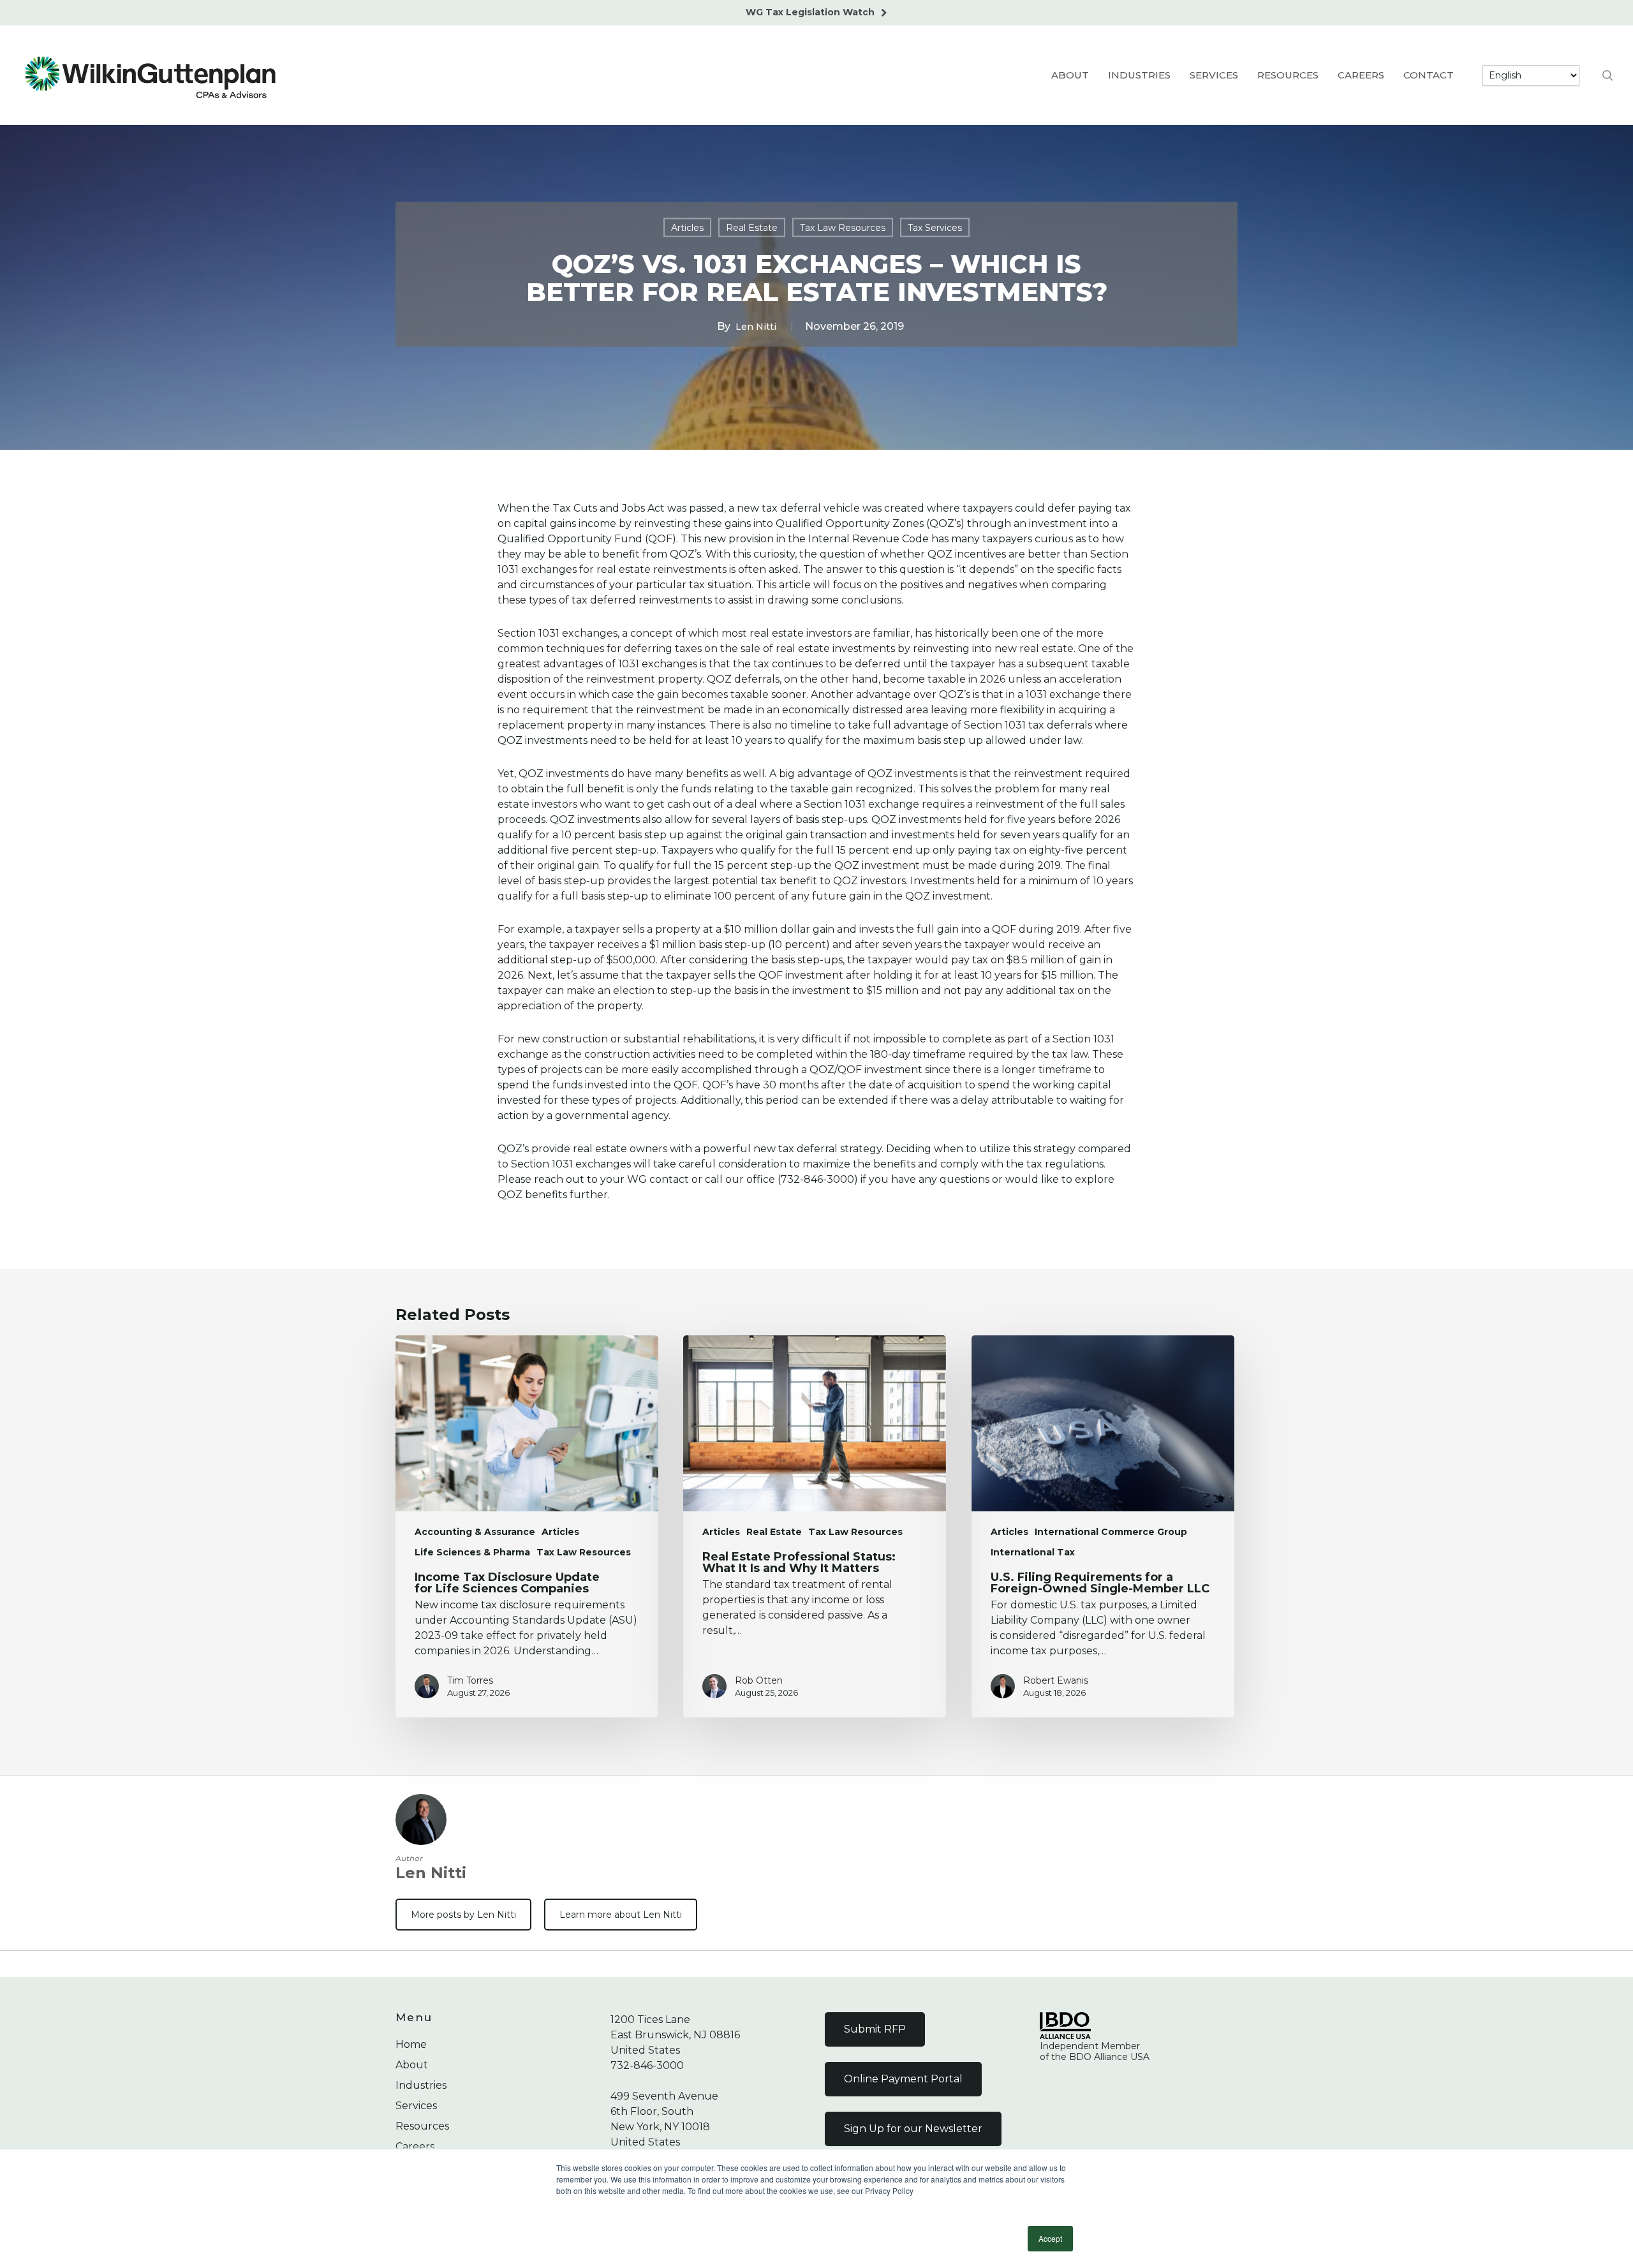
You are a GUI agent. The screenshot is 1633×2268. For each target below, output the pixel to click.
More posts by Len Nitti (463, 1915)
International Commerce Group (1111, 1532)
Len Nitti (756, 326)
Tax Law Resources (843, 227)
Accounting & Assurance (475, 1532)
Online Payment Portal (903, 2079)
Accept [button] (1050, 2238)
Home (411, 2044)
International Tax (1033, 1552)
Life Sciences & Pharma (472, 1552)
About (412, 2065)
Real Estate (752, 227)
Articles (687, 227)
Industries (421, 2085)
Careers (415, 2146)
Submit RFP (875, 2029)
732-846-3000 (647, 2065)
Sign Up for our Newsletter (913, 2129)
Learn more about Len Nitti (621, 1915)
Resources (422, 2126)
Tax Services (935, 227)
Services (416, 2106)
